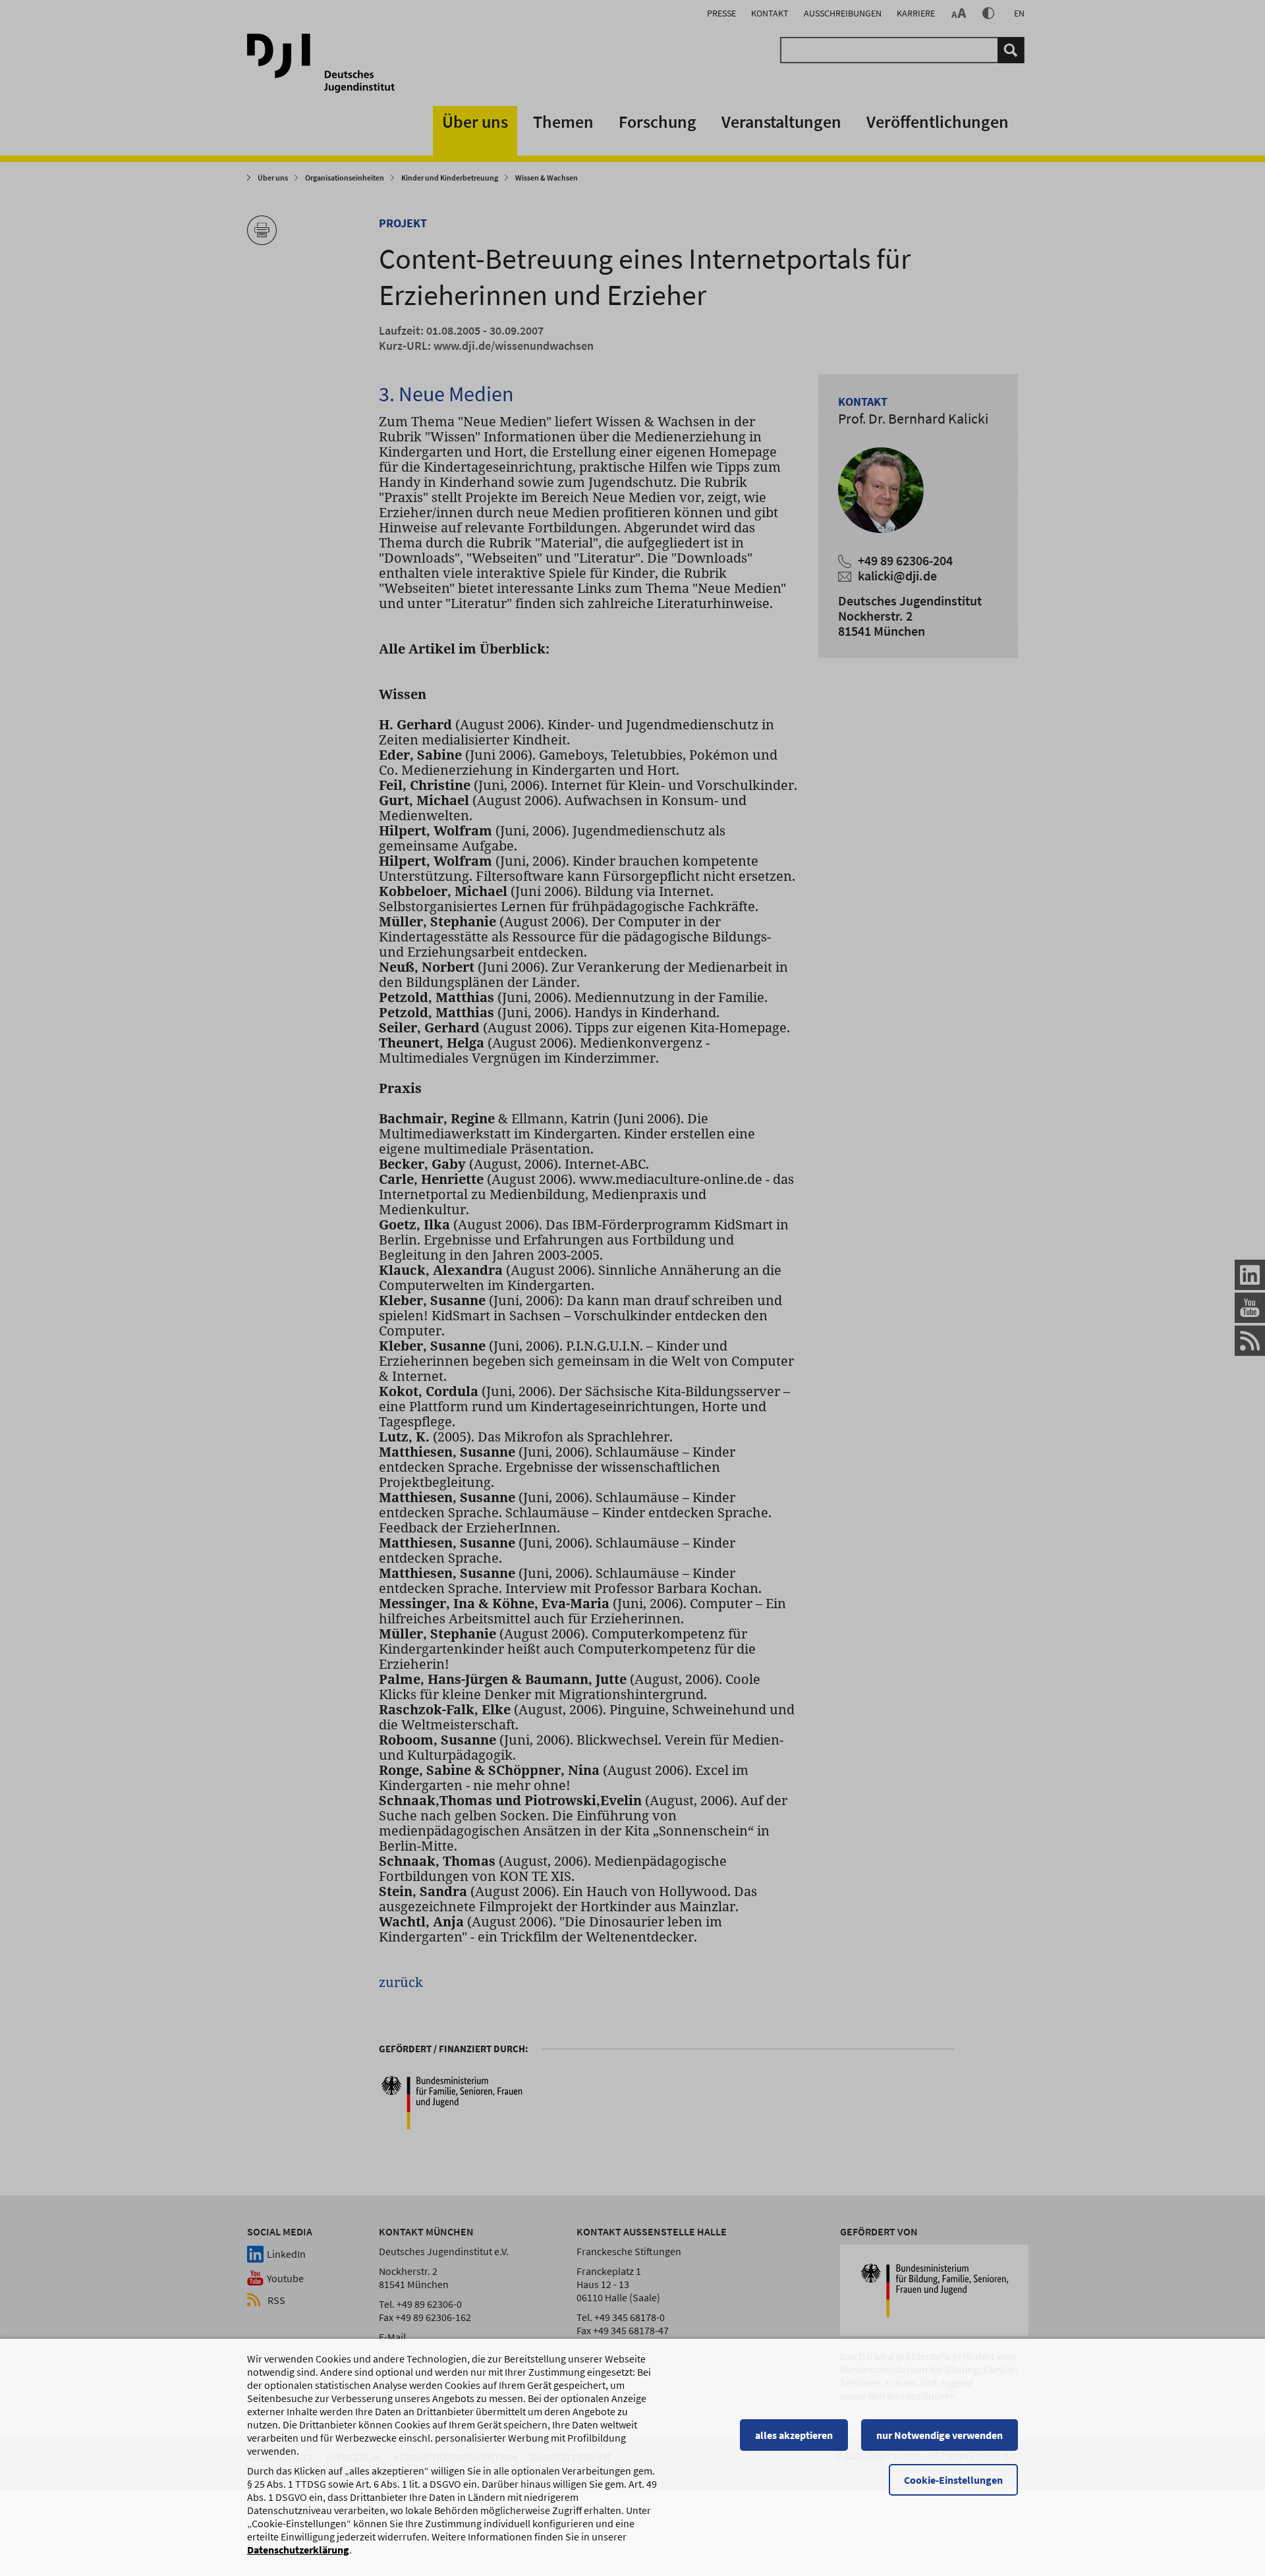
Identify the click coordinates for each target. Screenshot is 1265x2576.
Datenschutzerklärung (298, 2550)
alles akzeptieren (794, 2435)
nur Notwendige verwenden (940, 2435)
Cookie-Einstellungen (953, 2480)
